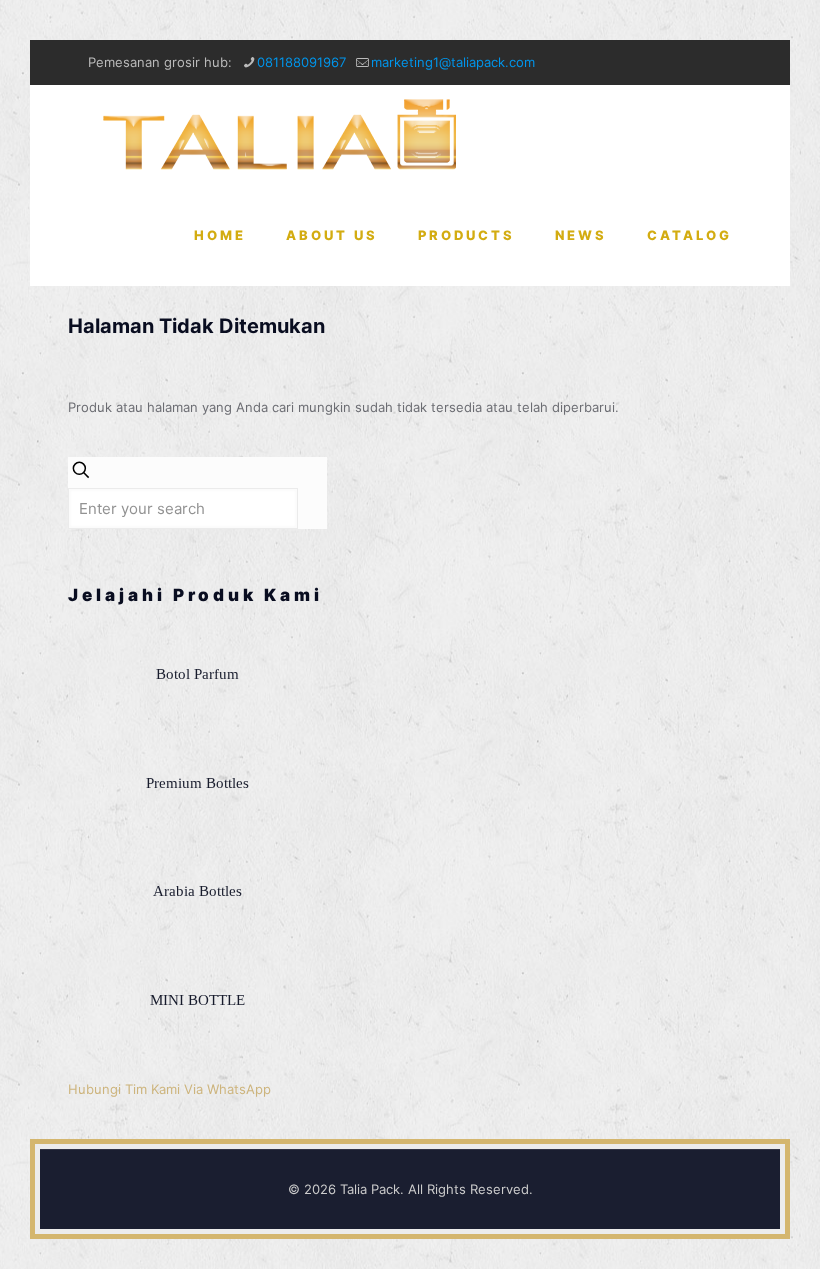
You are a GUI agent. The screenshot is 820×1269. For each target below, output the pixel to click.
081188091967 (301, 62)
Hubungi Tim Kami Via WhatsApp (169, 1089)
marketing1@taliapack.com (453, 62)
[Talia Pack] (283, 135)
